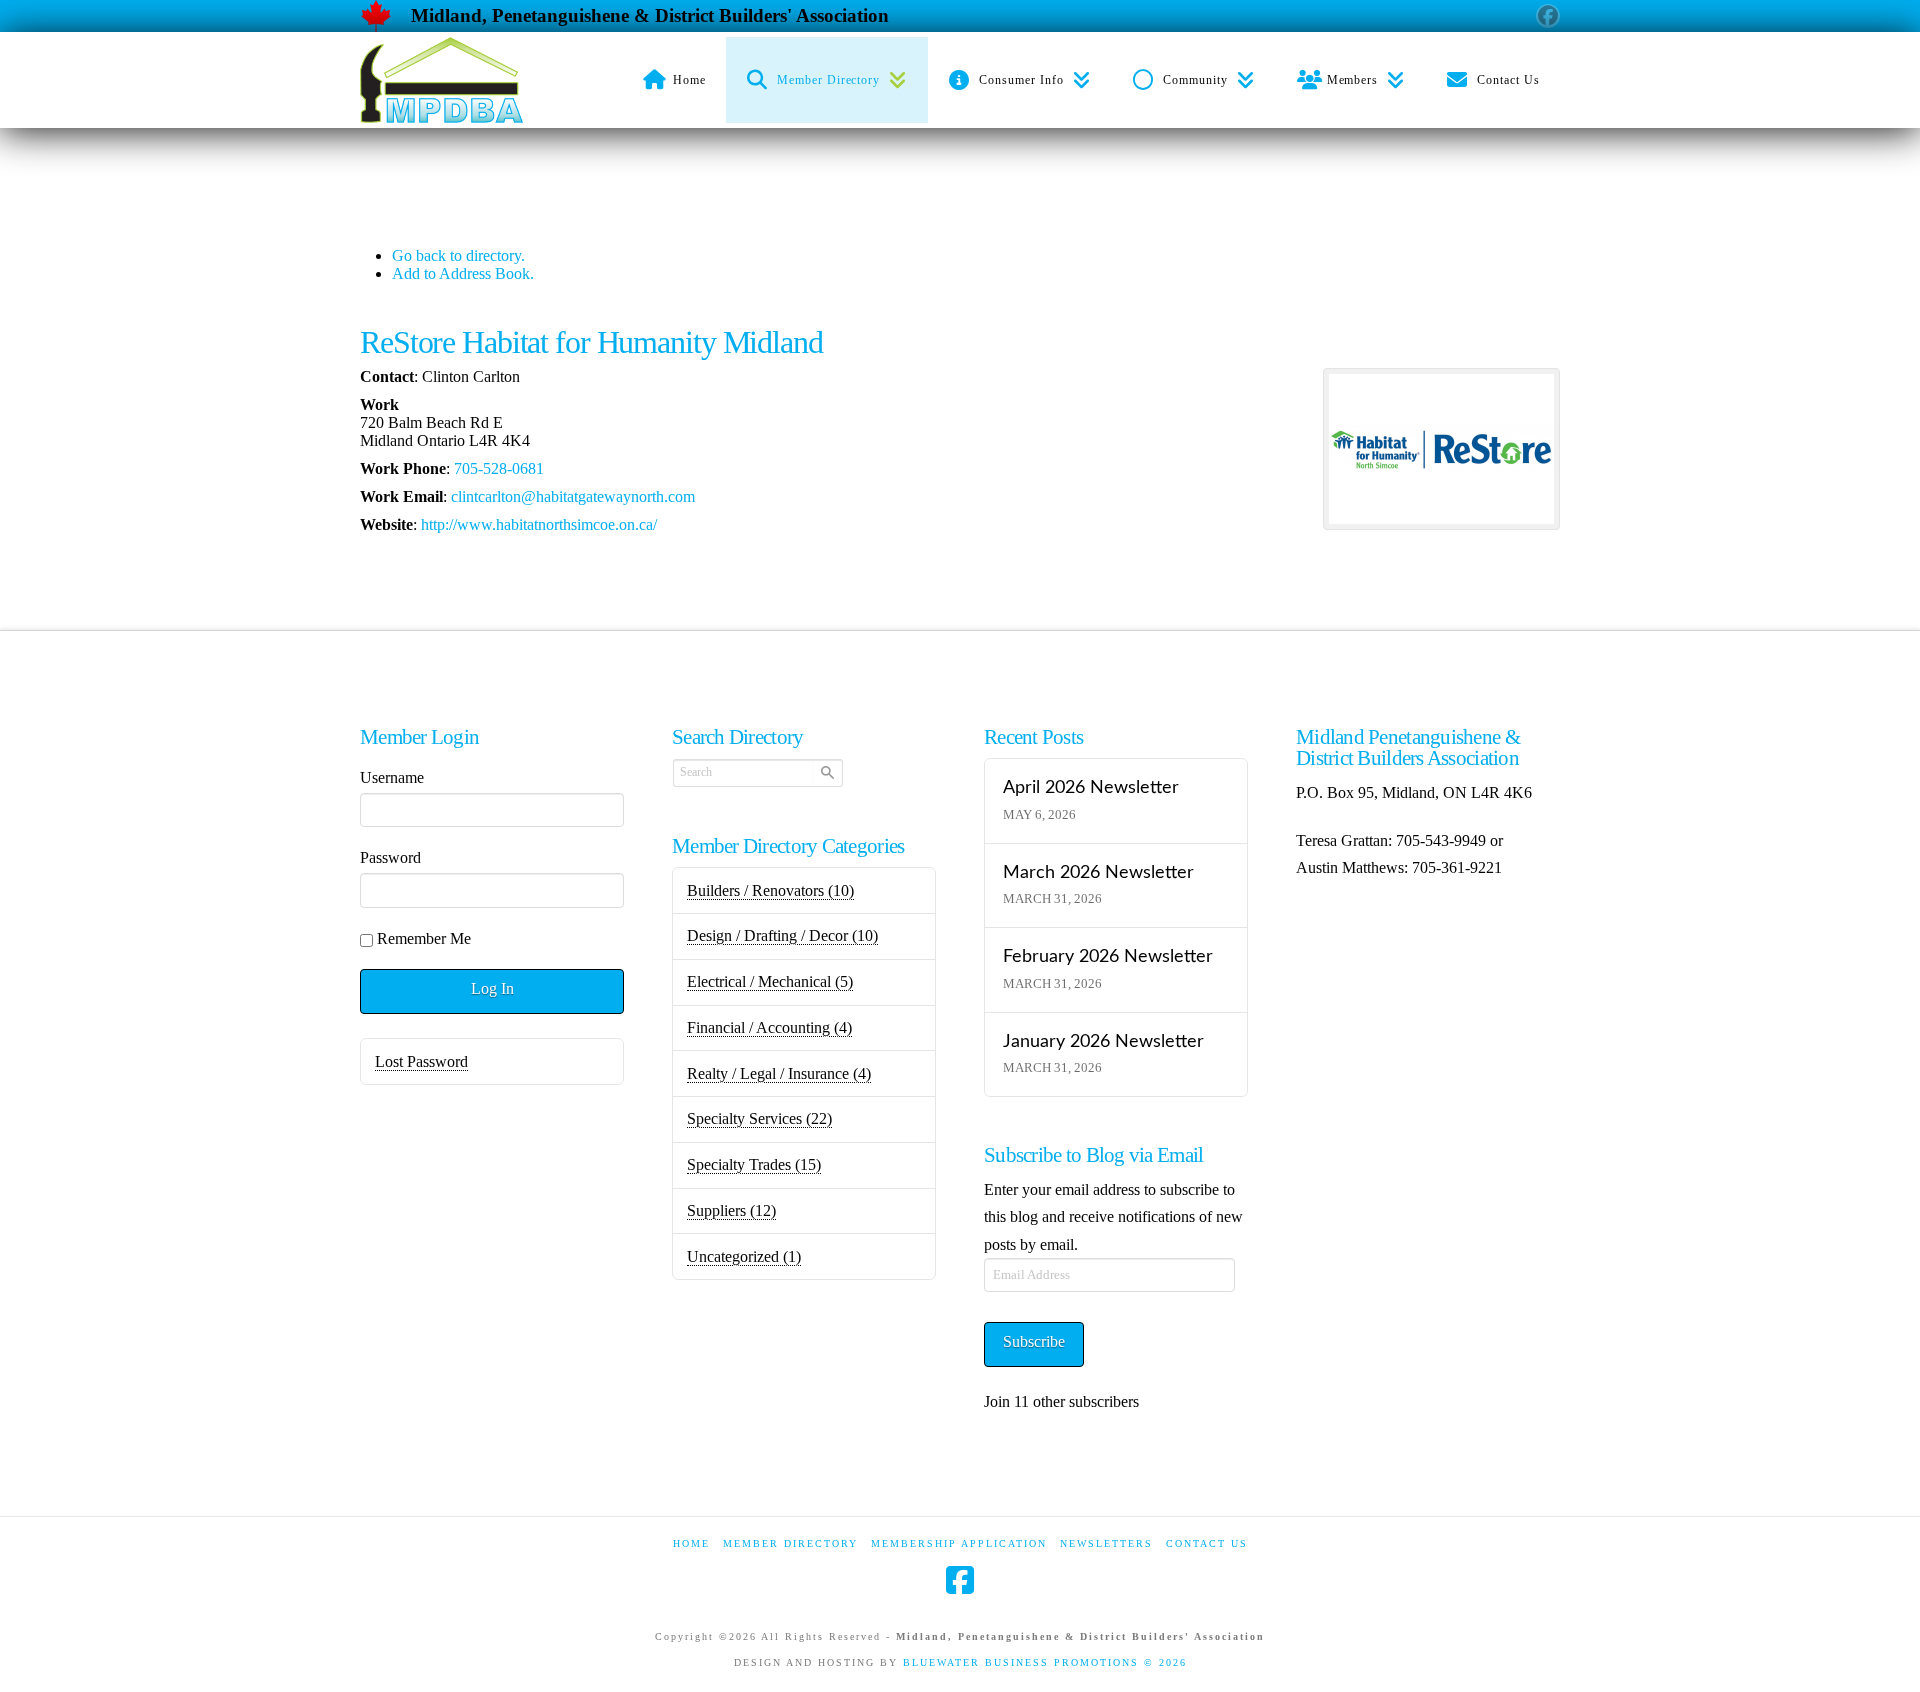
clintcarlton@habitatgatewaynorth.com (573, 496)
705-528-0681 (499, 468)
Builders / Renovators (770, 890)
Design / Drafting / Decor (782, 935)
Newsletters (1106, 1543)
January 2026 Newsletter (1103, 1041)
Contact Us (1207, 1543)
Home (691, 1543)
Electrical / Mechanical (770, 981)
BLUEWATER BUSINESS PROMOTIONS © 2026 (1045, 1662)
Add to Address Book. (463, 273)
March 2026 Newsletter (1098, 872)
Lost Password (421, 1061)
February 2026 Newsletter (1108, 956)
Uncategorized (744, 1256)
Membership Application (959, 1543)
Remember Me (424, 938)
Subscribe (1034, 1341)
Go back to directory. (458, 255)
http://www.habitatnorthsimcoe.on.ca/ (539, 524)
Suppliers (731, 1210)
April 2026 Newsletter (1091, 787)
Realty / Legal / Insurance (779, 1073)
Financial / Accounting (769, 1027)
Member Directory (790, 1543)
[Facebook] (960, 1580)
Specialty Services (759, 1118)
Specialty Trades (754, 1164)
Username (392, 777)
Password (390, 857)
